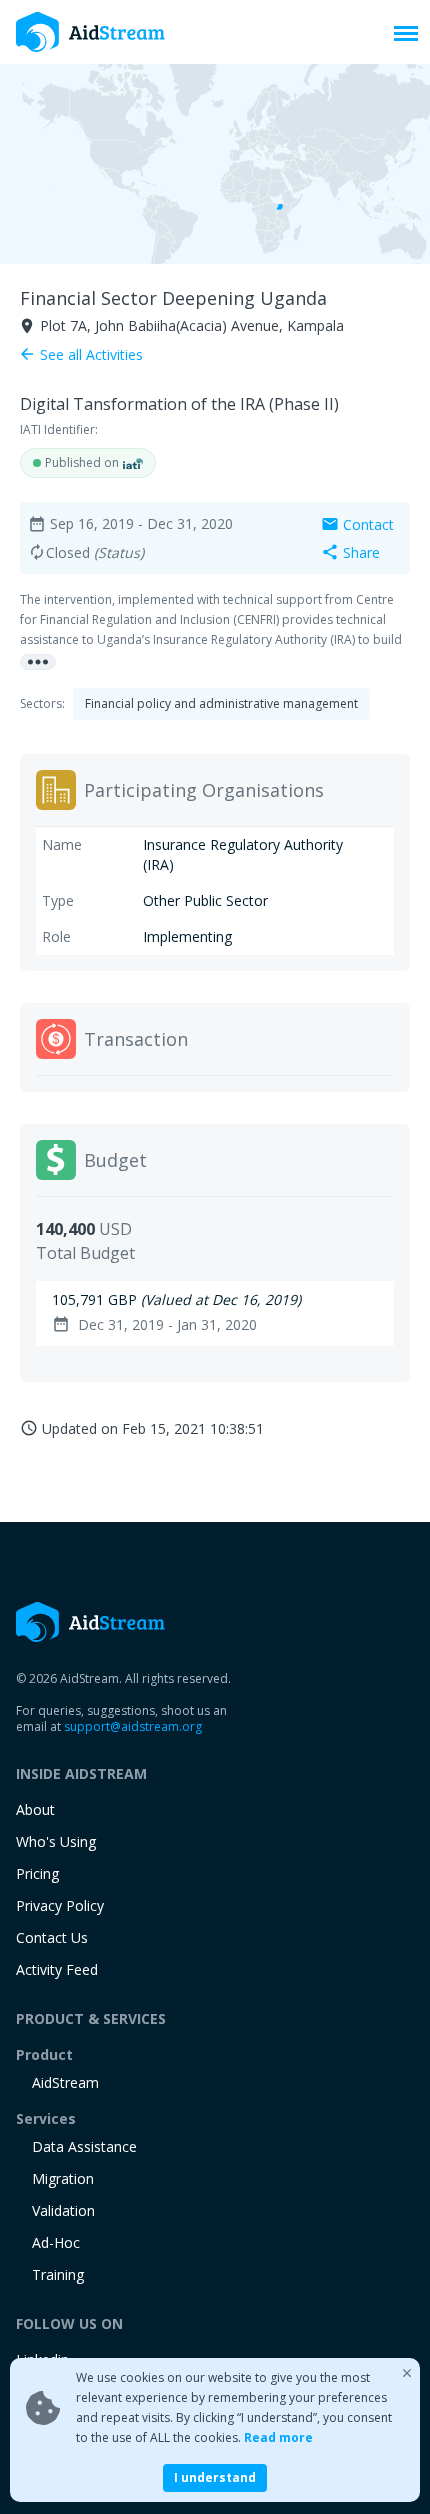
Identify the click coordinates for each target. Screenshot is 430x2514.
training (58, 2274)
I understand (215, 2477)
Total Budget (85, 1253)
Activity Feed (57, 1969)
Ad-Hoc (56, 2242)
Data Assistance (84, 2146)
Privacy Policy (60, 1905)
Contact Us (52, 1937)
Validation (63, 2210)
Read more (278, 2437)
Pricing (37, 1873)
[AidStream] (91, 1622)
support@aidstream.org (133, 1726)
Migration (63, 2178)
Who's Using (56, 1841)
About (35, 1809)
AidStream (65, 2082)
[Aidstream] (91, 32)
